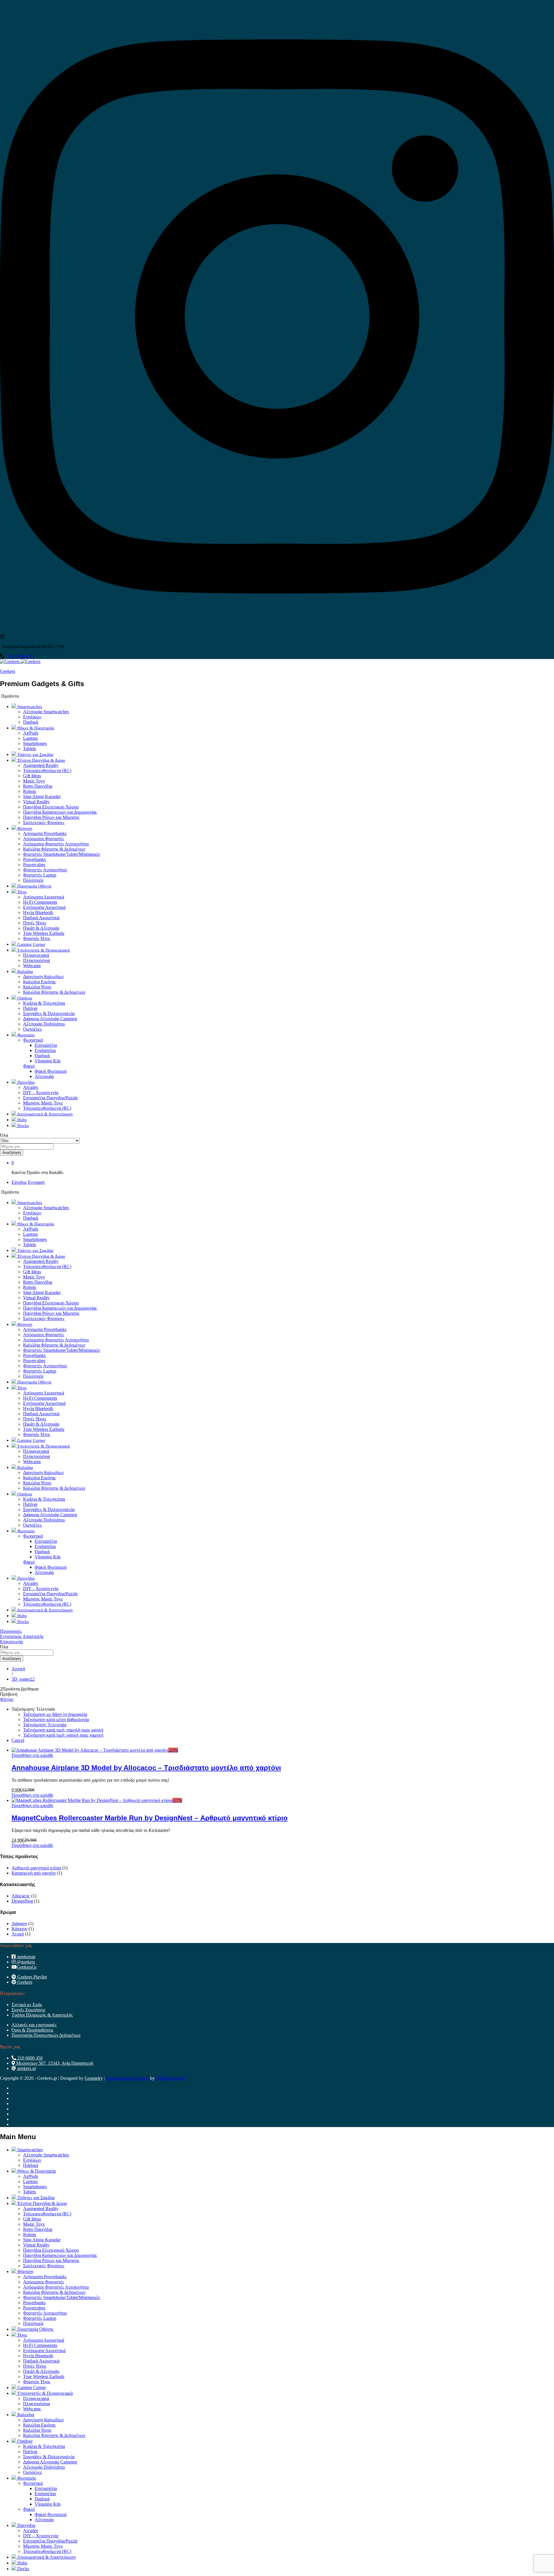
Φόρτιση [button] (24, 828)
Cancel (18, 1740)
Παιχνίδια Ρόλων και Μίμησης (51, 817)
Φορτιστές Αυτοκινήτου (45, 870)
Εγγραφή (36, 1182)
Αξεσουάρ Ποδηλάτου (44, 1024)
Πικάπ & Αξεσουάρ (41, 928)
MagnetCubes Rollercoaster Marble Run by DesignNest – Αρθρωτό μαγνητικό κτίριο (150, 1818)
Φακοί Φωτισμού (51, 1071)
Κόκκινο (19, 1929)
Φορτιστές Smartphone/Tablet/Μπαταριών (62, 854)
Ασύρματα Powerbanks (45, 833)
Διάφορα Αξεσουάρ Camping (50, 1019)
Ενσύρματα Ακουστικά (44, 907)
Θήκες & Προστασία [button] (35, 728)
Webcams (32, 966)
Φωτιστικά (33, 2483)
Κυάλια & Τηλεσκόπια (44, 1003)
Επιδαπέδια (45, 1050)
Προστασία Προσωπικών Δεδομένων (46, 2035)
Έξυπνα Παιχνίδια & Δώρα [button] (41, 760)
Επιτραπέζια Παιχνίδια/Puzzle (50, 1098)
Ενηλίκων (32, 717)
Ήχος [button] (21, 892)
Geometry (94, 2078)
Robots (30, 791)
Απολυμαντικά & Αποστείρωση (44, 1114)
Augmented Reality (41, 765)
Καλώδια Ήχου (37, 987)
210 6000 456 (20, 656)
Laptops (30, 738)
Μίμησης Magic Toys (43, 1103)
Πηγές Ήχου (35, 923)
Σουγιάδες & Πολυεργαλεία (49, 1013)
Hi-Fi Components (40, 902)
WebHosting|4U (171, 2078)
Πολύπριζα (33, 880)
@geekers (25, 1962)
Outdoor (24, 2441)
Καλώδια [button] (25, 971)
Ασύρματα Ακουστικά (44, 897)
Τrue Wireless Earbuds (44, 933)
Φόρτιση (25, 2271)
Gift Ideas (32, 776)
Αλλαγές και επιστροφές (34, 2025)
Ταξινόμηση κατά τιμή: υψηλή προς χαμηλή (63, 1735)
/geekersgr (26, 1957)
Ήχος (22, 2335)
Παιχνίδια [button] (25, 1082)
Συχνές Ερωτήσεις (28, 2010)
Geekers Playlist (31, 1977)
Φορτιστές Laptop (40, 875)
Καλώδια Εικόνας (39, 982)
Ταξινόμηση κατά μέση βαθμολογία (56, 1719)
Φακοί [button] (29, 1066)
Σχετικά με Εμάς (27, 2005)
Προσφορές (11, 1631)
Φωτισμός (26, 2478)
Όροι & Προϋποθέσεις (32, 2030)
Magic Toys (34, 781)
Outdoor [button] (24, 998)
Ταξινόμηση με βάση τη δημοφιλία (55, 1714)
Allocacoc (21, 1896)
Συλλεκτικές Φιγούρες (44, 822)
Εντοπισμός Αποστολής (22, 1636)
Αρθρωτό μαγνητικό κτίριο (36, 1868)
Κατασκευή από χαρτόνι (34, 1873)
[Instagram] (277, 631)
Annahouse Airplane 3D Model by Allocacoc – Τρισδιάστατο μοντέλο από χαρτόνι (146, 1768)
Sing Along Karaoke (42, 796)
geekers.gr (26, 2068)
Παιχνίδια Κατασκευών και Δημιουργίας (60, 812)
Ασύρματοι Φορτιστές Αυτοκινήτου (56, 844)
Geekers (8, 671)
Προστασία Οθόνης (34, 886)
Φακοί (29, 2509)
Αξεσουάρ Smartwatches (46, 712)
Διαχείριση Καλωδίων (43, 977)
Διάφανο (19, 1923)
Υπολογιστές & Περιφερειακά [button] (43, 950)
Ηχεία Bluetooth (38, 912)
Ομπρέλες (32, 1029)
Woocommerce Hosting (127, 2078)
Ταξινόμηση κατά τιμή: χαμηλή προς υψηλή (63, 1730)
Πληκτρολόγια (37, 960)
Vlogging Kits (48, 1061)
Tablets (30, 749)
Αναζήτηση (12, 1153)
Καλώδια (25, 2415)
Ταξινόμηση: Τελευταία (45, 1725)
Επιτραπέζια (46, 1045)
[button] (32, 1755)
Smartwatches (29, 2150)
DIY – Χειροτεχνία (41, 1093)
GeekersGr (27, 1967)
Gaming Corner (31, 944)
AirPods (31, 733)
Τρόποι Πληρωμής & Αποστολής (42, 2015)
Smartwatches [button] (29, 707)
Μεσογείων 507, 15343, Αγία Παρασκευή (54, 2063)
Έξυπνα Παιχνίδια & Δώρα (41, 2203)
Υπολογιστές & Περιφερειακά (44, 2393)
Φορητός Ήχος (37, 938)
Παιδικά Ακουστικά (41, 918)
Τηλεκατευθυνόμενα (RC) (47, 771)
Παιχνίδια (26, 2525)
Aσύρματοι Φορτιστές (44, 839)
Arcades (31, 1087)
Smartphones (35, 743)
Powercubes (34, 865)
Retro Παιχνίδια (38, 786)
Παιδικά (31, 722)
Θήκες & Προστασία (36, 2171)
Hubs (21, 1120)
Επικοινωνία (11, 1642)
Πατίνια (30, 1008)
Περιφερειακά (36, 955)
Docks (23, 1126)
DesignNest (22, 1901)
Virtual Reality (36, 802)
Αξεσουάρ (44, 1076)
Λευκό (18, 1934)
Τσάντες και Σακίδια (35, 755)
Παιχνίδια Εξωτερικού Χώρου (51, 807)
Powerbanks (34, 859)
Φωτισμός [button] (26, 1035)
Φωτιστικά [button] (33, 1040)
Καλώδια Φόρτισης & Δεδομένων (54, 849)
